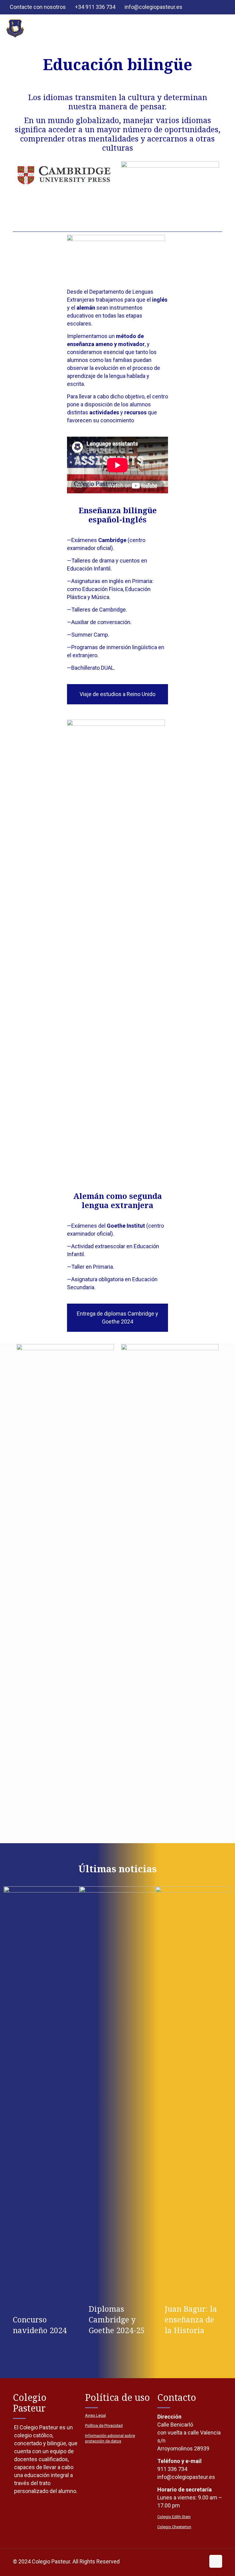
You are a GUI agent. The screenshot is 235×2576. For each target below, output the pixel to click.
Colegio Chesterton (174, 2527)
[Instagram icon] (222, 8)
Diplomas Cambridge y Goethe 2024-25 (117, 2319)
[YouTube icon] (214, 8)
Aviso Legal (95, 2415)
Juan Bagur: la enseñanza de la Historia (191, 2319)
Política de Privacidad (104, 2425)
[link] (117, 254)
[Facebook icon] (206, 8)
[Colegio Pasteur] (15, 28)
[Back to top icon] (216, 2561)
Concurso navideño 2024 (40, 2325)
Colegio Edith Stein (174, 2517)
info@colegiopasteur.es (153, 7)
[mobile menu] (225, 28)
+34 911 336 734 (95, 7)
